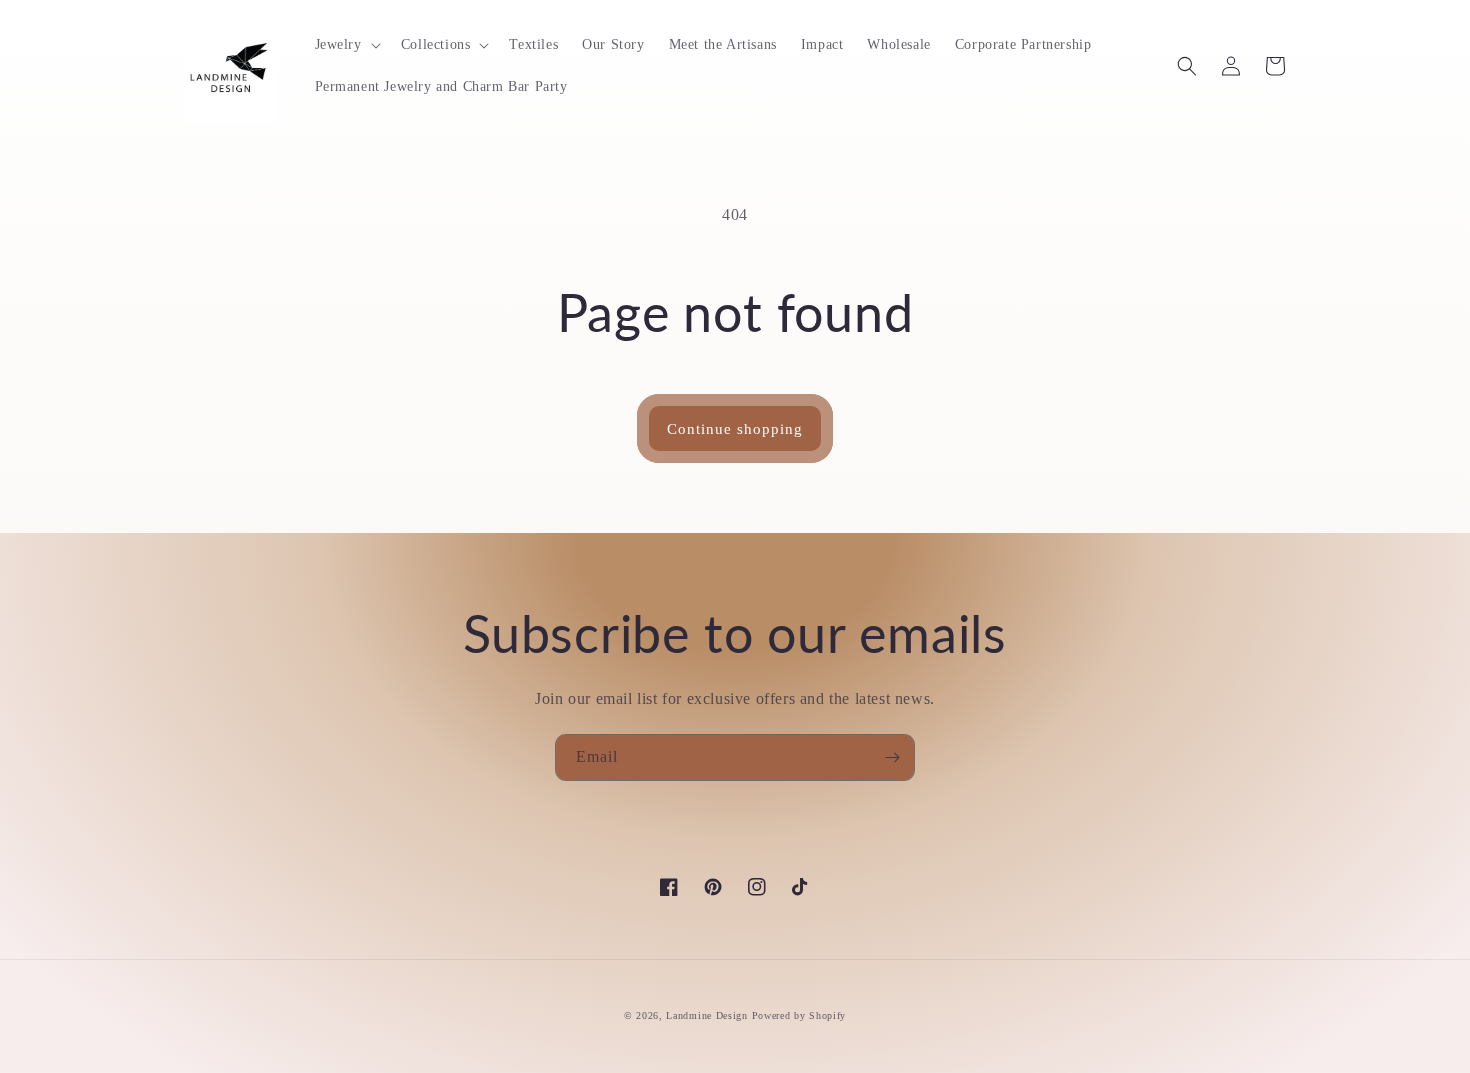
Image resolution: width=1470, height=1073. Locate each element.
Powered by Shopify (799, 1015)
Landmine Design (707, 1015)
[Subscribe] (892, 757)
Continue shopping (735, 429)
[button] (346, 45)
